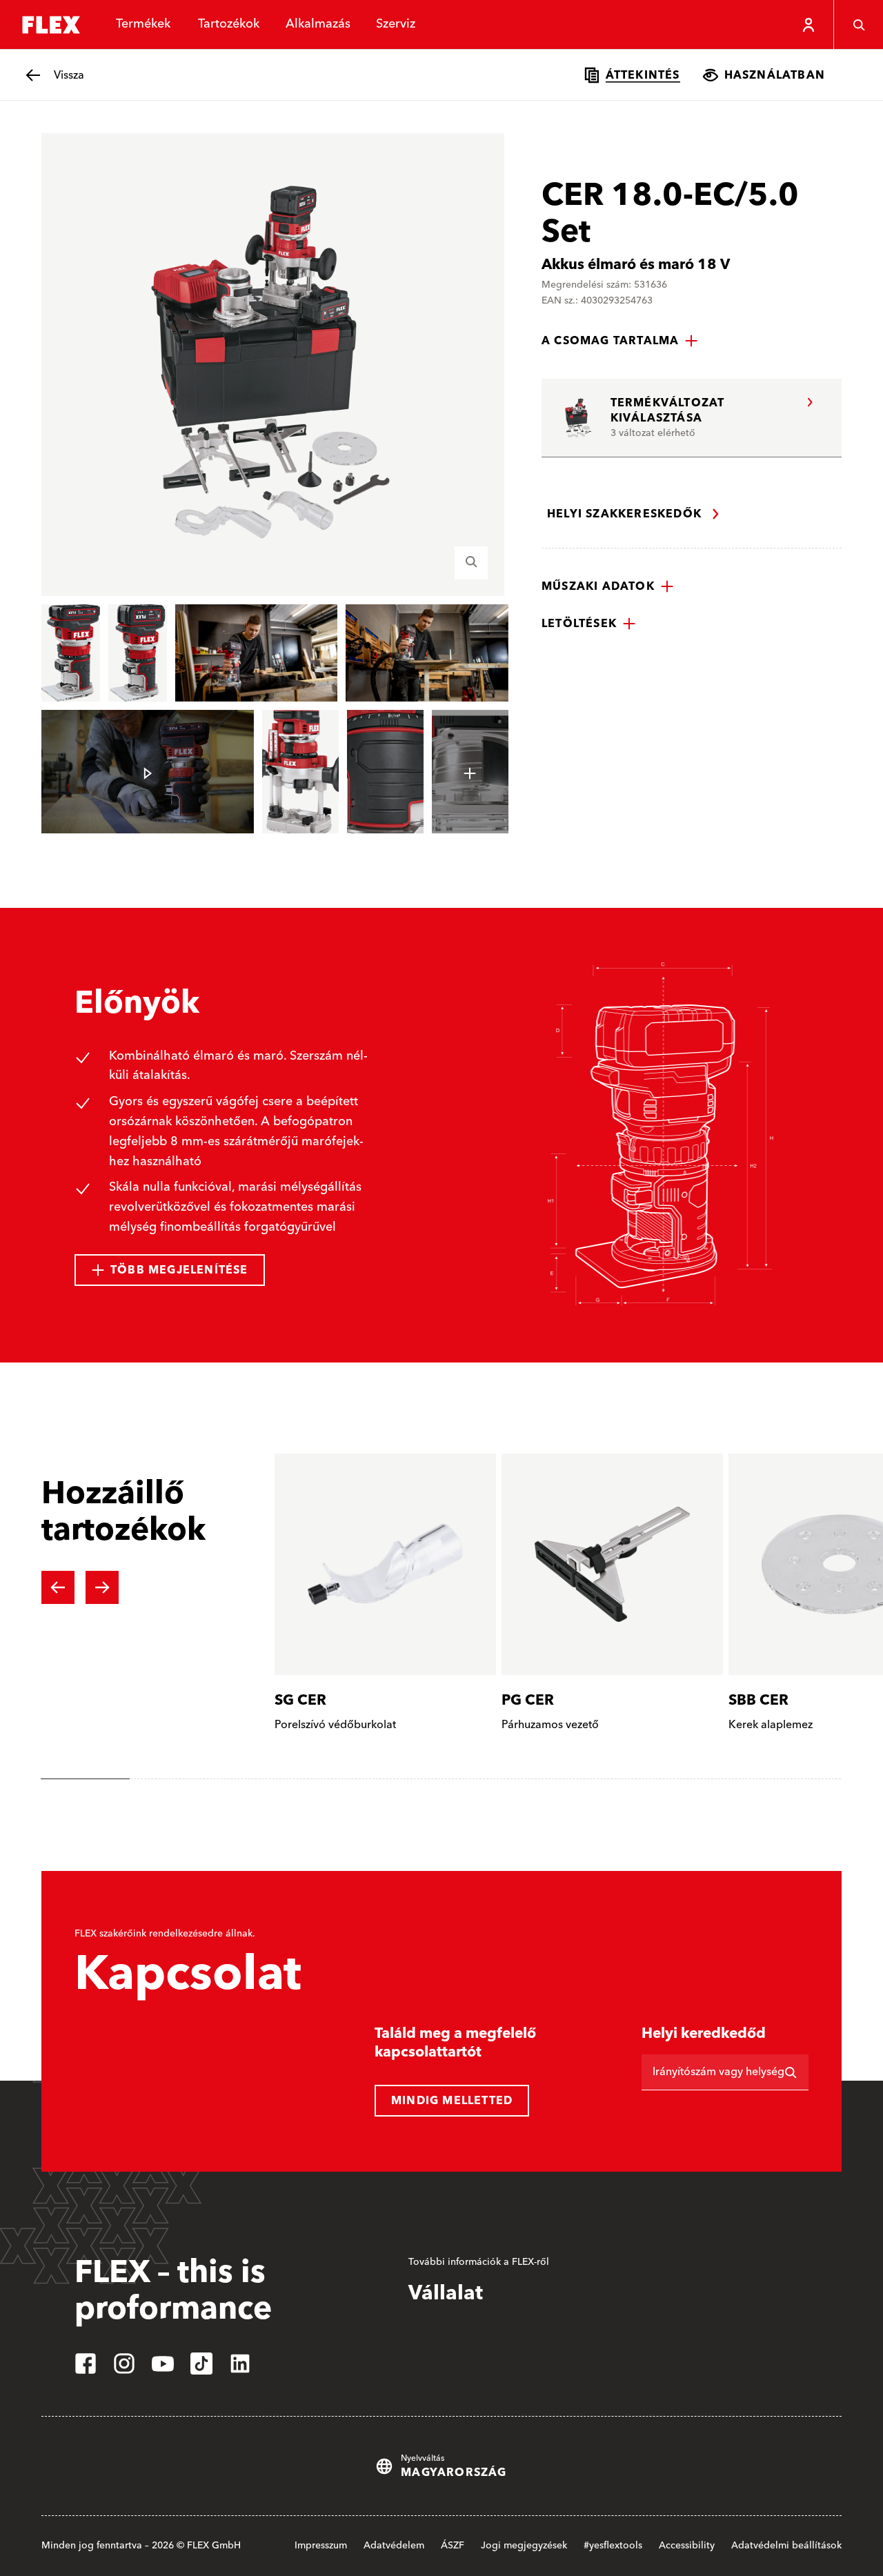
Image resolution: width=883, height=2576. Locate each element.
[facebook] (86, 2364)
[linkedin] (240, 2364)
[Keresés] (858, 25)
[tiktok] (201, 2364)
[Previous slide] (58, 1587)
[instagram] (124, 2364)
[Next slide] (102, 1587)
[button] (620, 341)
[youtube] (163, 2364)
